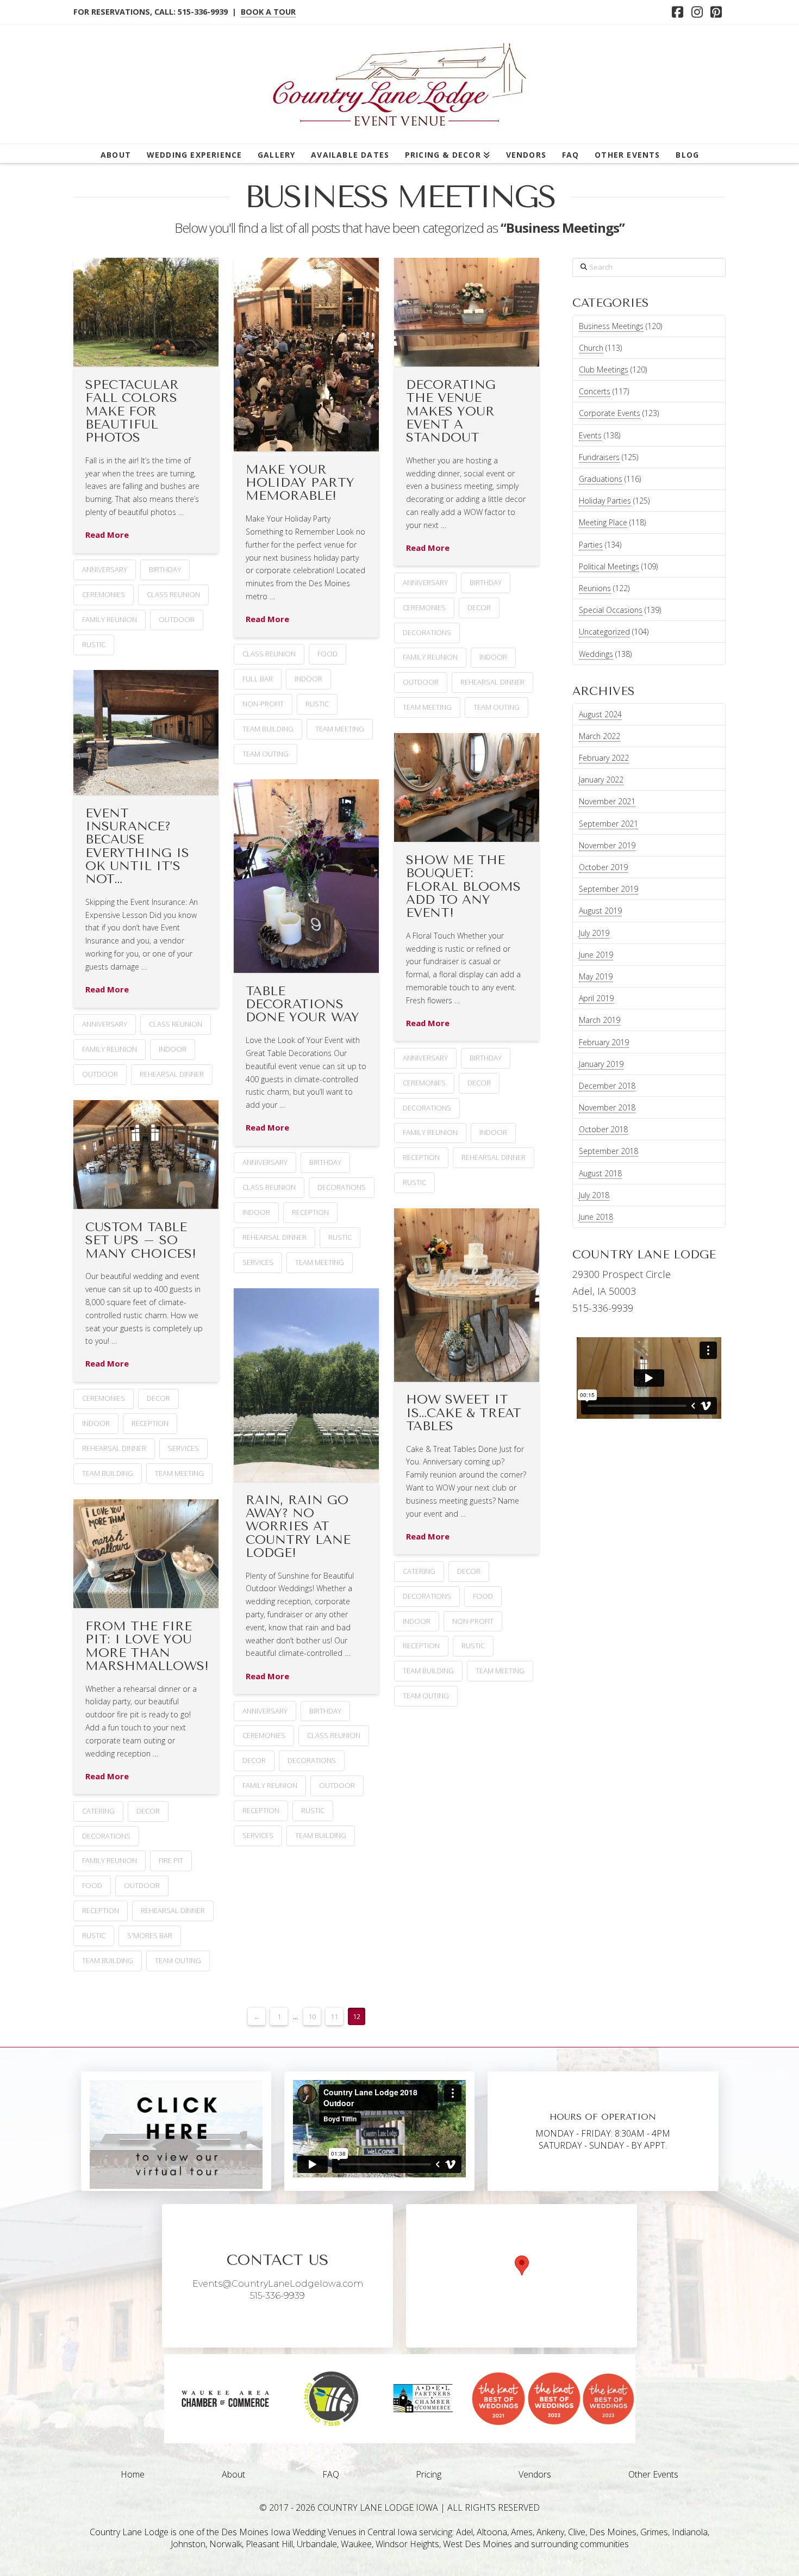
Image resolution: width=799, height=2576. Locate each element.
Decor (479, 607)
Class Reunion (173, 594)
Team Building (268, 729)
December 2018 (607, 1086)
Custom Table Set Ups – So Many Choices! (141, 1240)
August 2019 (600, 911)
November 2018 (607, 1107)
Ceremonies (104, 594)
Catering (419, 1571)
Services (258, 1262)
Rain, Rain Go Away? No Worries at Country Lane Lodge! (298, 1526)
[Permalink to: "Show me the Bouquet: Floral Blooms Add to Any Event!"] (467, 787)
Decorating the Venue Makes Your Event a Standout (451, 411)
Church (591, 348)
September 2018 (608, 1151)
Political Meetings (609, 566)
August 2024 (600, 714)
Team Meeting (340, 729)
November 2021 (607, 801)
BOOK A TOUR (268, 12)
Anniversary (105, 569)
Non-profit (263, 704)
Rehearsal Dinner (492, 682)
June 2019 (596, 955)
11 (334, 2016)
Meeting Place (603, 522)
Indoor (308, 679)
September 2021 (608, 824)
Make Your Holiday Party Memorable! (300, 483)
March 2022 (600, 736)
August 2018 (600, 1173)
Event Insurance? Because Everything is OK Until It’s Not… (137, 846)
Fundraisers (599, 457)
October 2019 (603, 867)
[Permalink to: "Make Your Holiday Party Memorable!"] (306, 355)
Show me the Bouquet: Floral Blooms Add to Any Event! (463, 886)
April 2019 (596, 998)
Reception (421, 1157)
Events (590, 435)
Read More (107, 535)
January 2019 (601, 1064)
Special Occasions (611, 610)
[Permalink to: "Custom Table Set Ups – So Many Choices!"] (146, 1154)
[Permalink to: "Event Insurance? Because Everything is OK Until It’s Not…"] (146, 733)
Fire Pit (171, 1860)
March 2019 (600, 1020)
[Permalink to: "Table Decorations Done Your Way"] (306, 876)
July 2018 (594, 1195)
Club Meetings (604, 370)
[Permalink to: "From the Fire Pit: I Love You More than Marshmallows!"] (146, 1554)
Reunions (595, 588)
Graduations (601, 479)
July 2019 (594, 933)
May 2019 (596, 976)
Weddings (596, 654)
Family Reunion (110, 619)
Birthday (165, 569)
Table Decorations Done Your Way (302, 1004)
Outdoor (177, 619)
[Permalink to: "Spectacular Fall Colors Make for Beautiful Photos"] (146, 312)
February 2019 (604, 1042)
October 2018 (603, 1129)
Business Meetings (611, 326)
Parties (591, 545)
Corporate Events (610, 413)
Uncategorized (604, 632)
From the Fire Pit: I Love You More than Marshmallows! (147, 1646)
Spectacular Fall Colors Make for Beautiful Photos (132, 411)
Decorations (427, 632)
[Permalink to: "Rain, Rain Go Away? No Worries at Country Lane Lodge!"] (306, 1385)
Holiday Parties (605, 501)
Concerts (595, 391)
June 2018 (596, 1217)
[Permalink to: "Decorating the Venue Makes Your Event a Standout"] (467, 312)
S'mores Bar (150, 1935)
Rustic (94, 644)
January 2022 (601, 780)
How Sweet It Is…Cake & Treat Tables (464, 1413)
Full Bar (258, 679)
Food (327, 654)
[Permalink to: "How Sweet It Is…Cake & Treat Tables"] (467, 1295)
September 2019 (608, 889)
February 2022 (604, 758)
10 (312, 2016)
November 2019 (607, 845)
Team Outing (266, 754)
